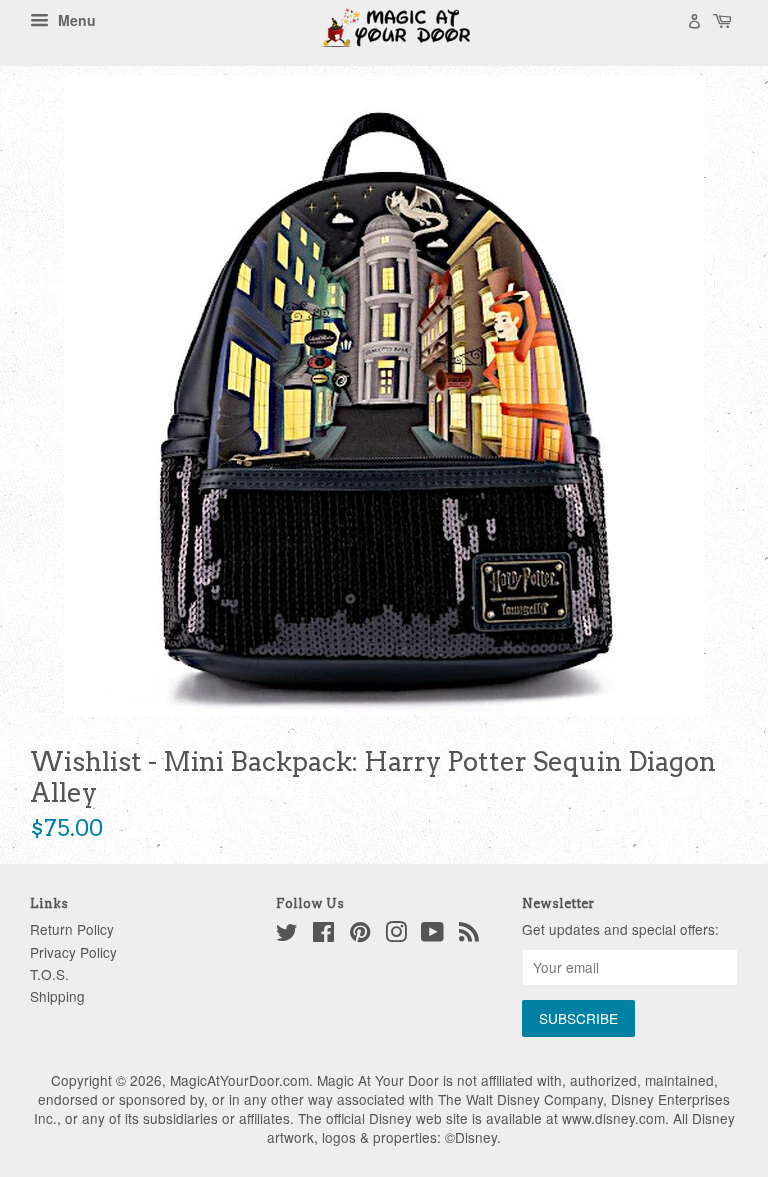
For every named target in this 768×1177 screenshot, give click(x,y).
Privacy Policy (73, 952)
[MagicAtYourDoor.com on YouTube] (432, 935)
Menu (75, 20)
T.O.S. (49, 974)
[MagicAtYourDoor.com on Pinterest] (360, 935)
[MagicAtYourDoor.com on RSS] (469, 935)
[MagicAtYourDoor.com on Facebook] (323, 935)
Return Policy (72, 929)
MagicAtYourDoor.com (239, 1080)
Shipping (57, 996)
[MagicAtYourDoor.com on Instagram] (396, 935)
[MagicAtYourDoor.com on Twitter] (287, 935)
